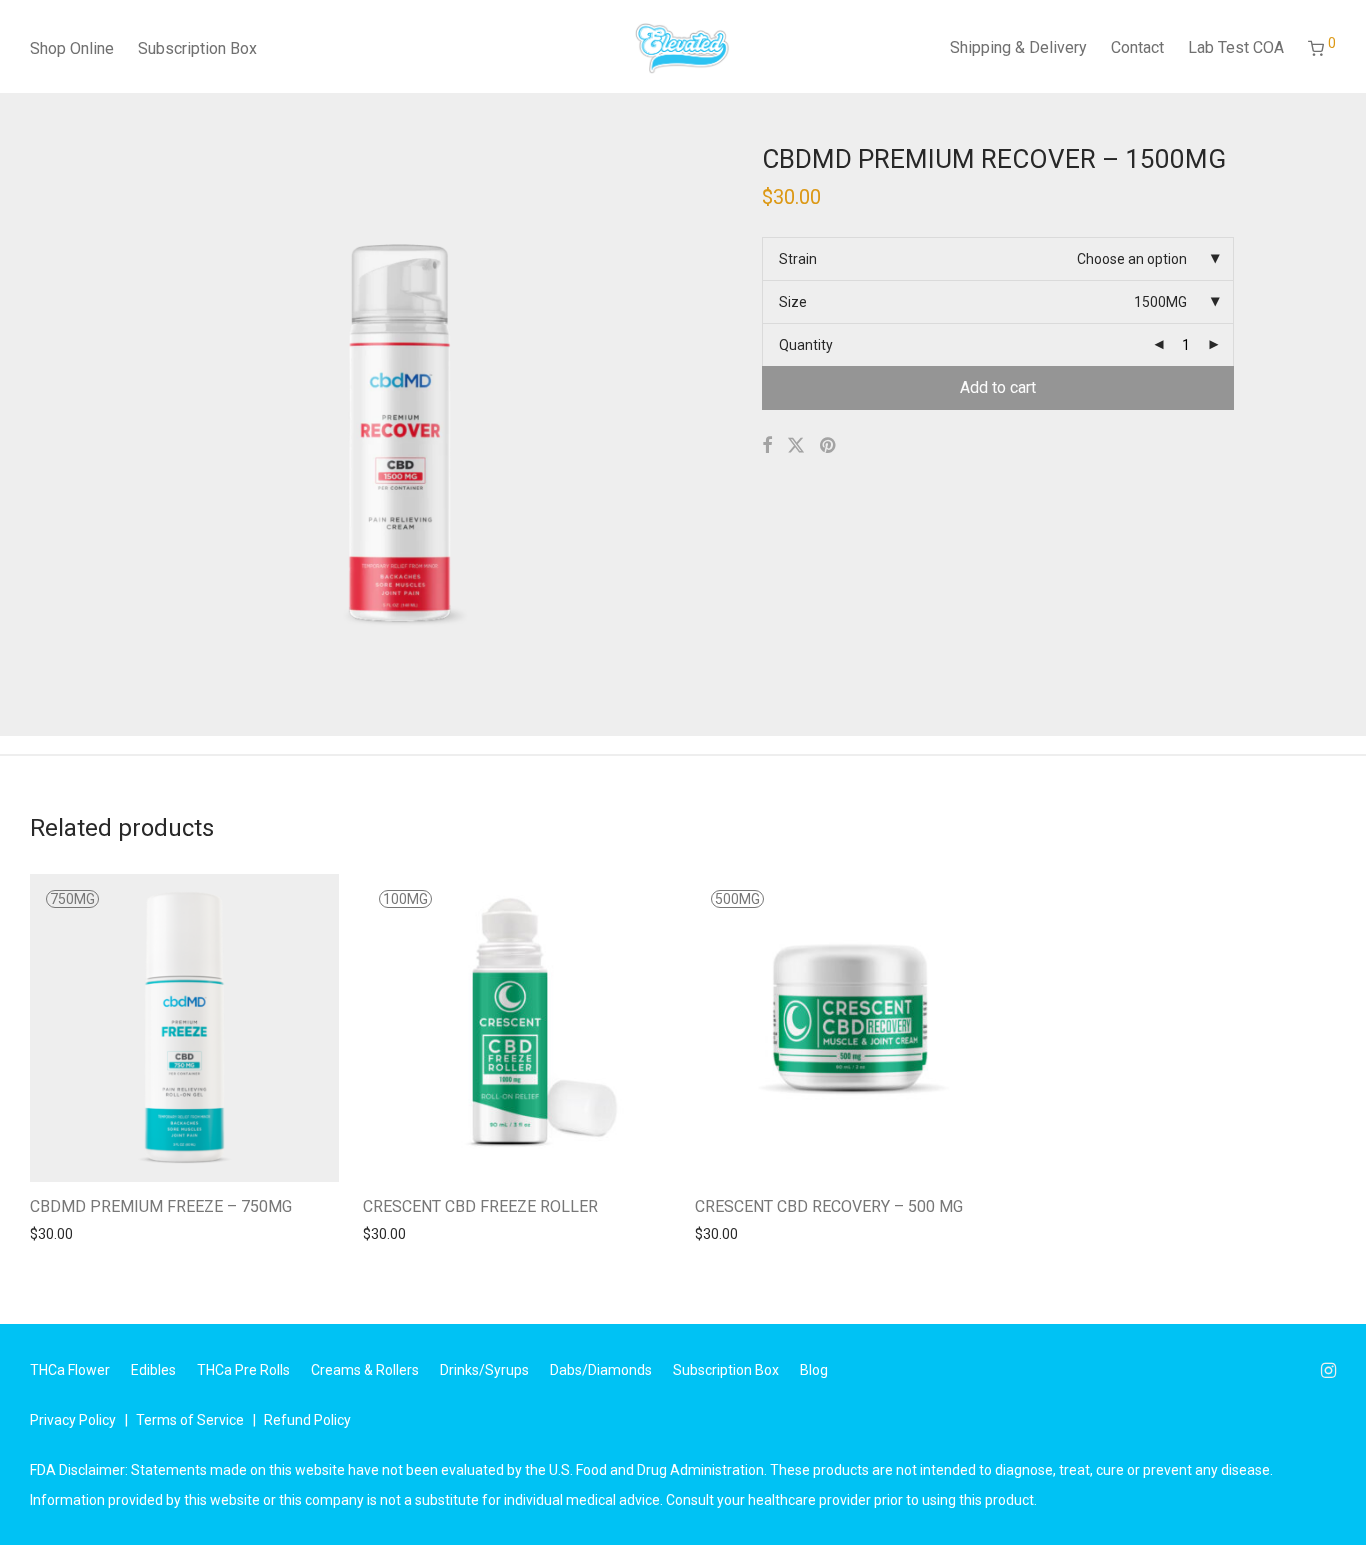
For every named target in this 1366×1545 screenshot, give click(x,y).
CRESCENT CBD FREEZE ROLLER (480, 1206)
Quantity (806, 345)
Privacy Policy (73, 1420)
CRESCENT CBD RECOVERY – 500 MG (829, 1206)
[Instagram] (1328, 1369)
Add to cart (998, 387)
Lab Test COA (1236, 47)
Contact (1137, 47)
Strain (798, 259)
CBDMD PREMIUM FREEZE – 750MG (161, 1206)
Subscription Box (197, 48)
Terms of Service (190, 1420)
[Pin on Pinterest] (829, 446)
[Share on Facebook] (767, 446)
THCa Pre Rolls (243, 1370)
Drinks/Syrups (484, 1370)
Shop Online (72, 48)
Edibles (153, 1370)
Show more (56, 1233)
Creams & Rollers (365, 1370)
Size (793, 302)
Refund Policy (307, 1420)
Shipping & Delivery (1018, 47)
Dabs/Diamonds (601, 1370)
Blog (814, 1370)
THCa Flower (70, 1370)
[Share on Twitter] (796, 446)
